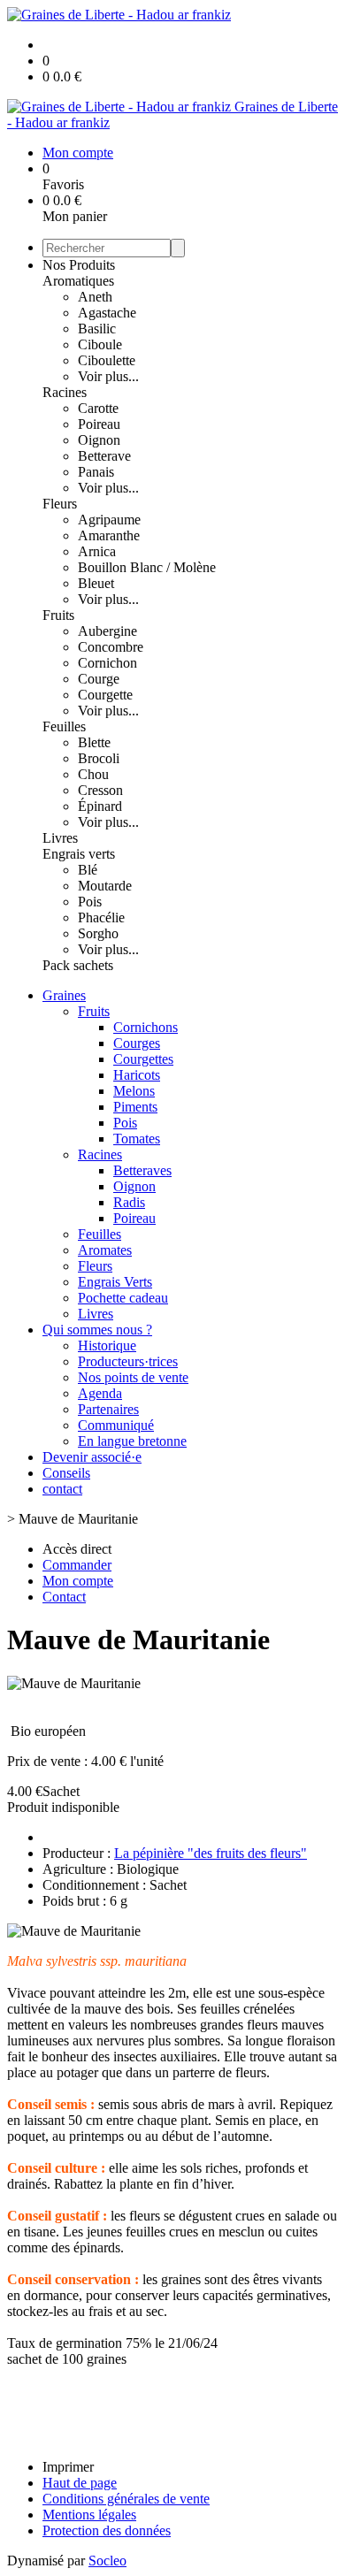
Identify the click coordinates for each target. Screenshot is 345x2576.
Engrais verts (79, 854)
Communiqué (116, 1425)
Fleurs (60, 504)
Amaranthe (109, 535)
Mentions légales (89, 2515)
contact (62, 1489)
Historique (107, 1345)
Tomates (137, 1139)
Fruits (58, 615)
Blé (88, 870)
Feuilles (64, 726)
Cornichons (146, 1027)
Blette (94, 742)
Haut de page (80, 2483)
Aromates (105, 1250)
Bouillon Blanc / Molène (147, 567)
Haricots (137, 1075)
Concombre (111, 647)
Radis (129, 1202)
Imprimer (68, 2467)
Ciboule (100, 344)
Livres (60, 838)
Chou (93, 774)
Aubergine (107, 631)
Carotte (98, 408)
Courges (137, 1043)
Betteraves (142, 1170)
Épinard (100, 806)
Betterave (104, 456)
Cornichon (107, 663)
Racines (65, 392)
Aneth (95, 297)
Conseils (66, 1473)
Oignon (99, 440)
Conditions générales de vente (126, 2499)
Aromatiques (78, 281)
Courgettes (143, 1059)
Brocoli (99, 758)
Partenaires (108, 1409)
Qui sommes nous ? (97, 1330)
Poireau (99, 424)
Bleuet (96, 583)
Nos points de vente (133, 1377)
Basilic (97, 329)
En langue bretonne (132, 1441)
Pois (90, 902)
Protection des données (107, 2530)
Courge (99, 679)
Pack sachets (78, 965)
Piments (135, 1107)
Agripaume (109, 520)
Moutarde (105, 886)
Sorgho (98, 933)
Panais (96, 472)
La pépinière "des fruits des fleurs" (211, 1853)
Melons (134, 1091)
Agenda (100, 1393)
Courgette (105, 695)
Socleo (107, 2561)
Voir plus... (108, 376)
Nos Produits (79, 265)
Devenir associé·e (92, 1457)
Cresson (100, 790)
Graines (64, 995)
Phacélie (101, 917)
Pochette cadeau (123, 1298)
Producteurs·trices (128, 1361)
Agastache (107, 313)
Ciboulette (107, 360)
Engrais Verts (115, 1282)
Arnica (97, 551)
